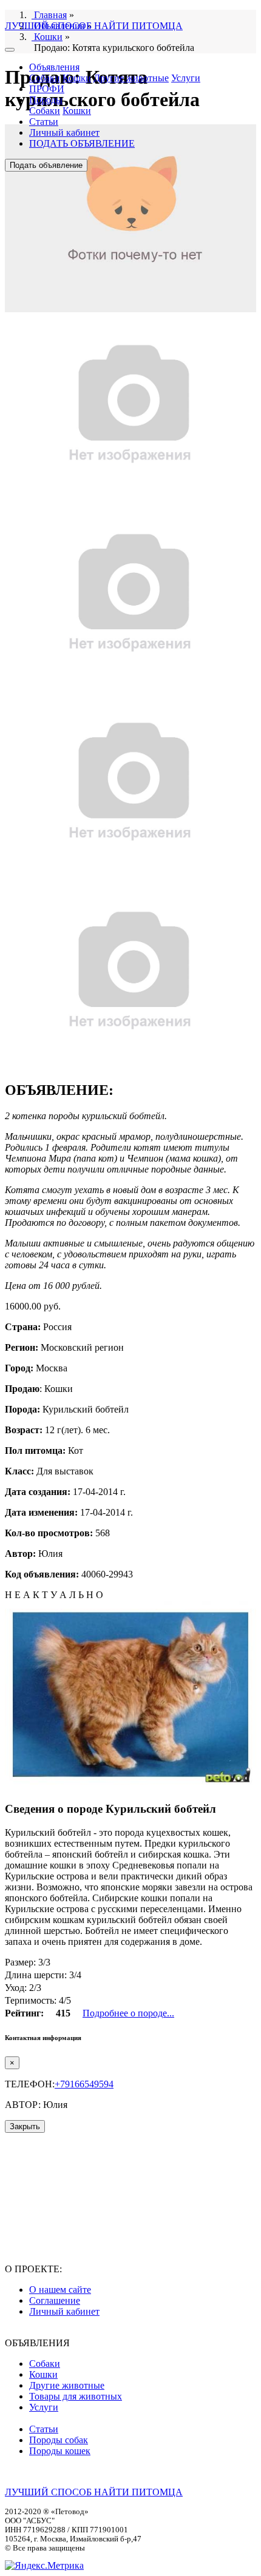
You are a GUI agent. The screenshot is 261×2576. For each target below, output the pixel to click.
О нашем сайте (60, 2290)
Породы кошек (60, 2451)
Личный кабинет (64, 132)
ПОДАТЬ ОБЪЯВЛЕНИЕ (82, 143)
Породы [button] (46, 100)
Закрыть (25, 2126)
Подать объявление (46, 165)
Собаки (45, 78)
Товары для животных (76, 2396)
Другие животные (131, 78)
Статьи (44, 122)
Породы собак (59, 2440)
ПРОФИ (47, 89)
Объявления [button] (54, 67)
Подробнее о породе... (128, 2013)
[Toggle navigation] (10, 50)
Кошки (77, 78)
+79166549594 (84, 2084)
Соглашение (55, 2300)
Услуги (186, 78)
